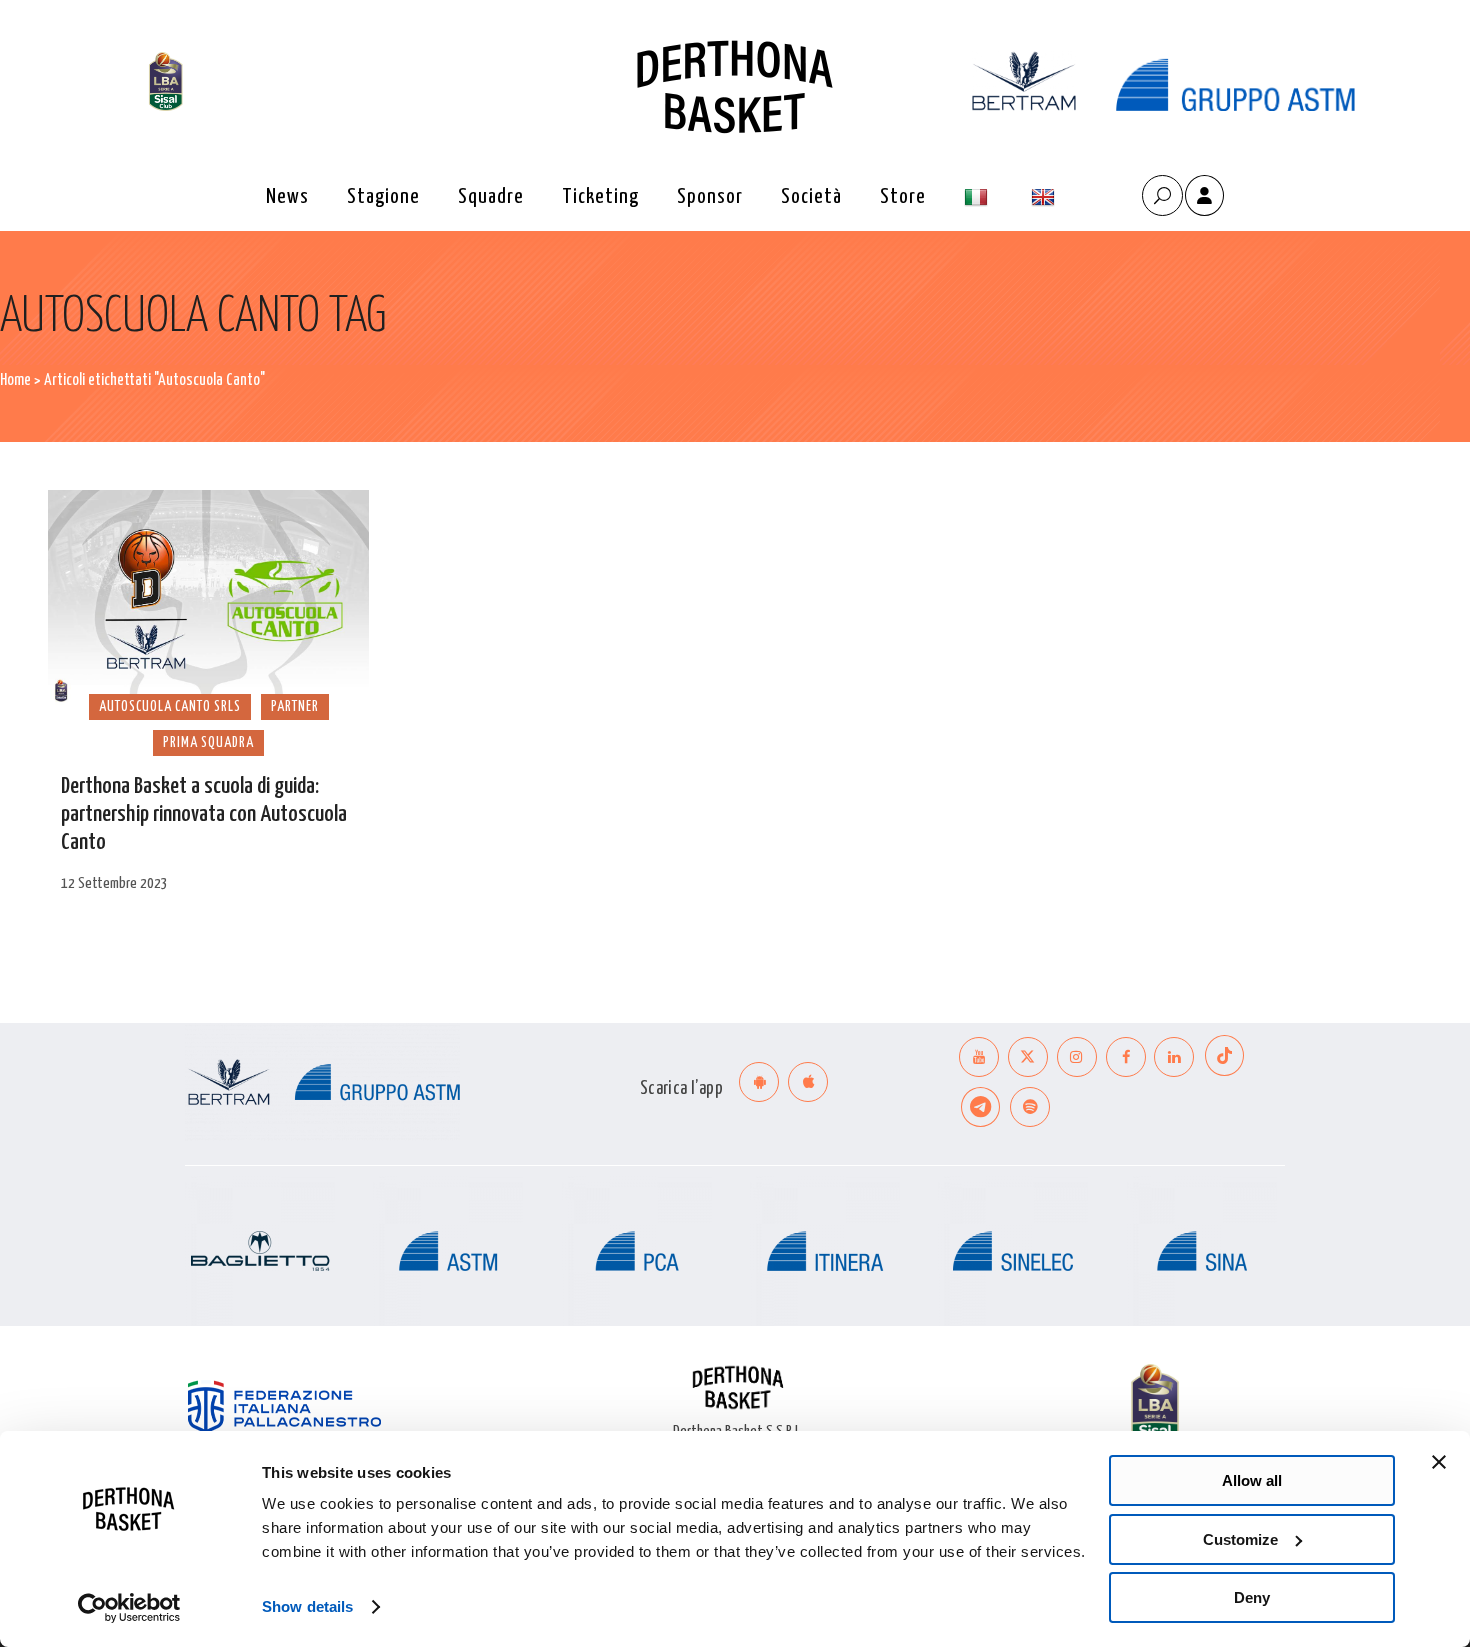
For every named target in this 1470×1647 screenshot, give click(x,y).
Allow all (1252, 1480)
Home (15, 380)
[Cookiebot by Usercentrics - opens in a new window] (129, 1608)
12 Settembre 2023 (114, 883)
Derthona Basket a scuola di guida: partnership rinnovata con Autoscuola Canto (204, 814)
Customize (1240, 1539)
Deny (1252, 1597)
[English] (1045, 197)
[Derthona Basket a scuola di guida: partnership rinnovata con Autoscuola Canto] (208, 599)
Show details (307, 1606)
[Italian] (978, 197)
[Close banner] (1439, 1462)
